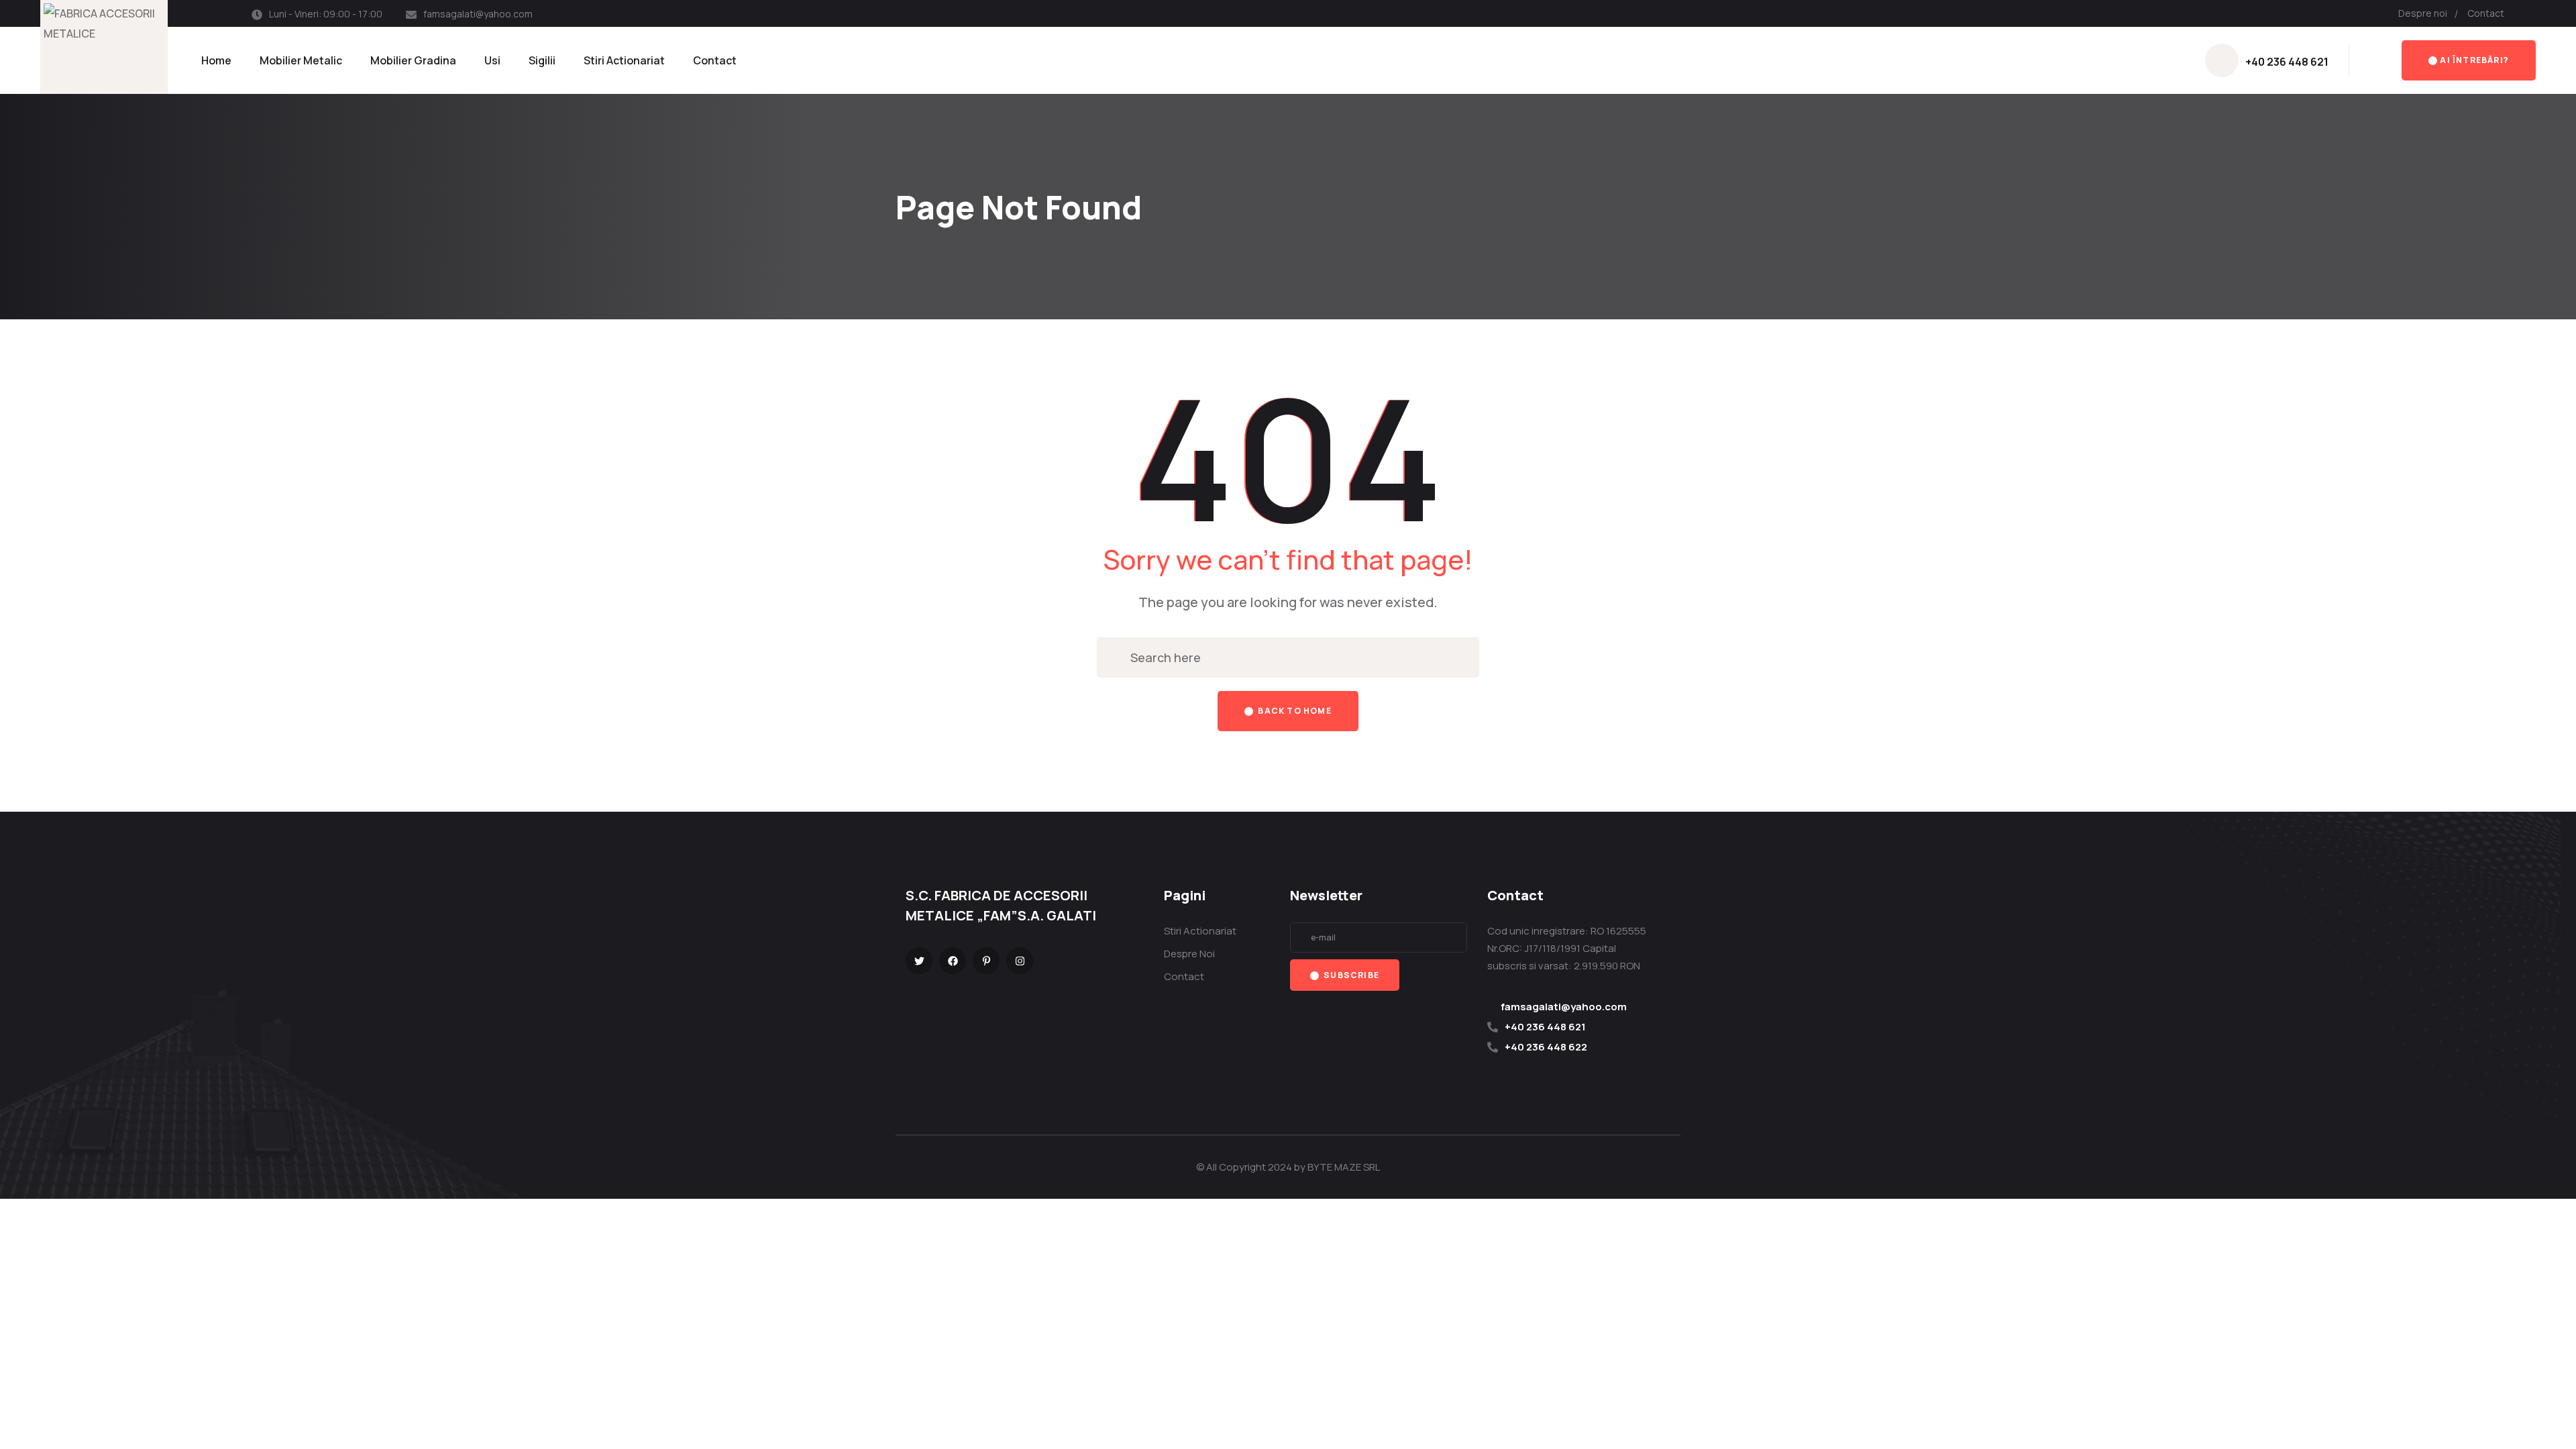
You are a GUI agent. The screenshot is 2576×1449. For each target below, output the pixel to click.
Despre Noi (1189, 954)
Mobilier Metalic (301, 60)
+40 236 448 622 (1546, 1047)
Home (216, 60)
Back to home (1294, 711)
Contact (2486, 13)
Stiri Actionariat (624, 60)
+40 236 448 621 (2287, 62)
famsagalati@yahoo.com (478, 14)
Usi (492, 60)
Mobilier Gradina (413, 60)
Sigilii (542, 60)
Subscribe (1350, 975)
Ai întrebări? (2474, 60)
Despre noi (2423, 13)
